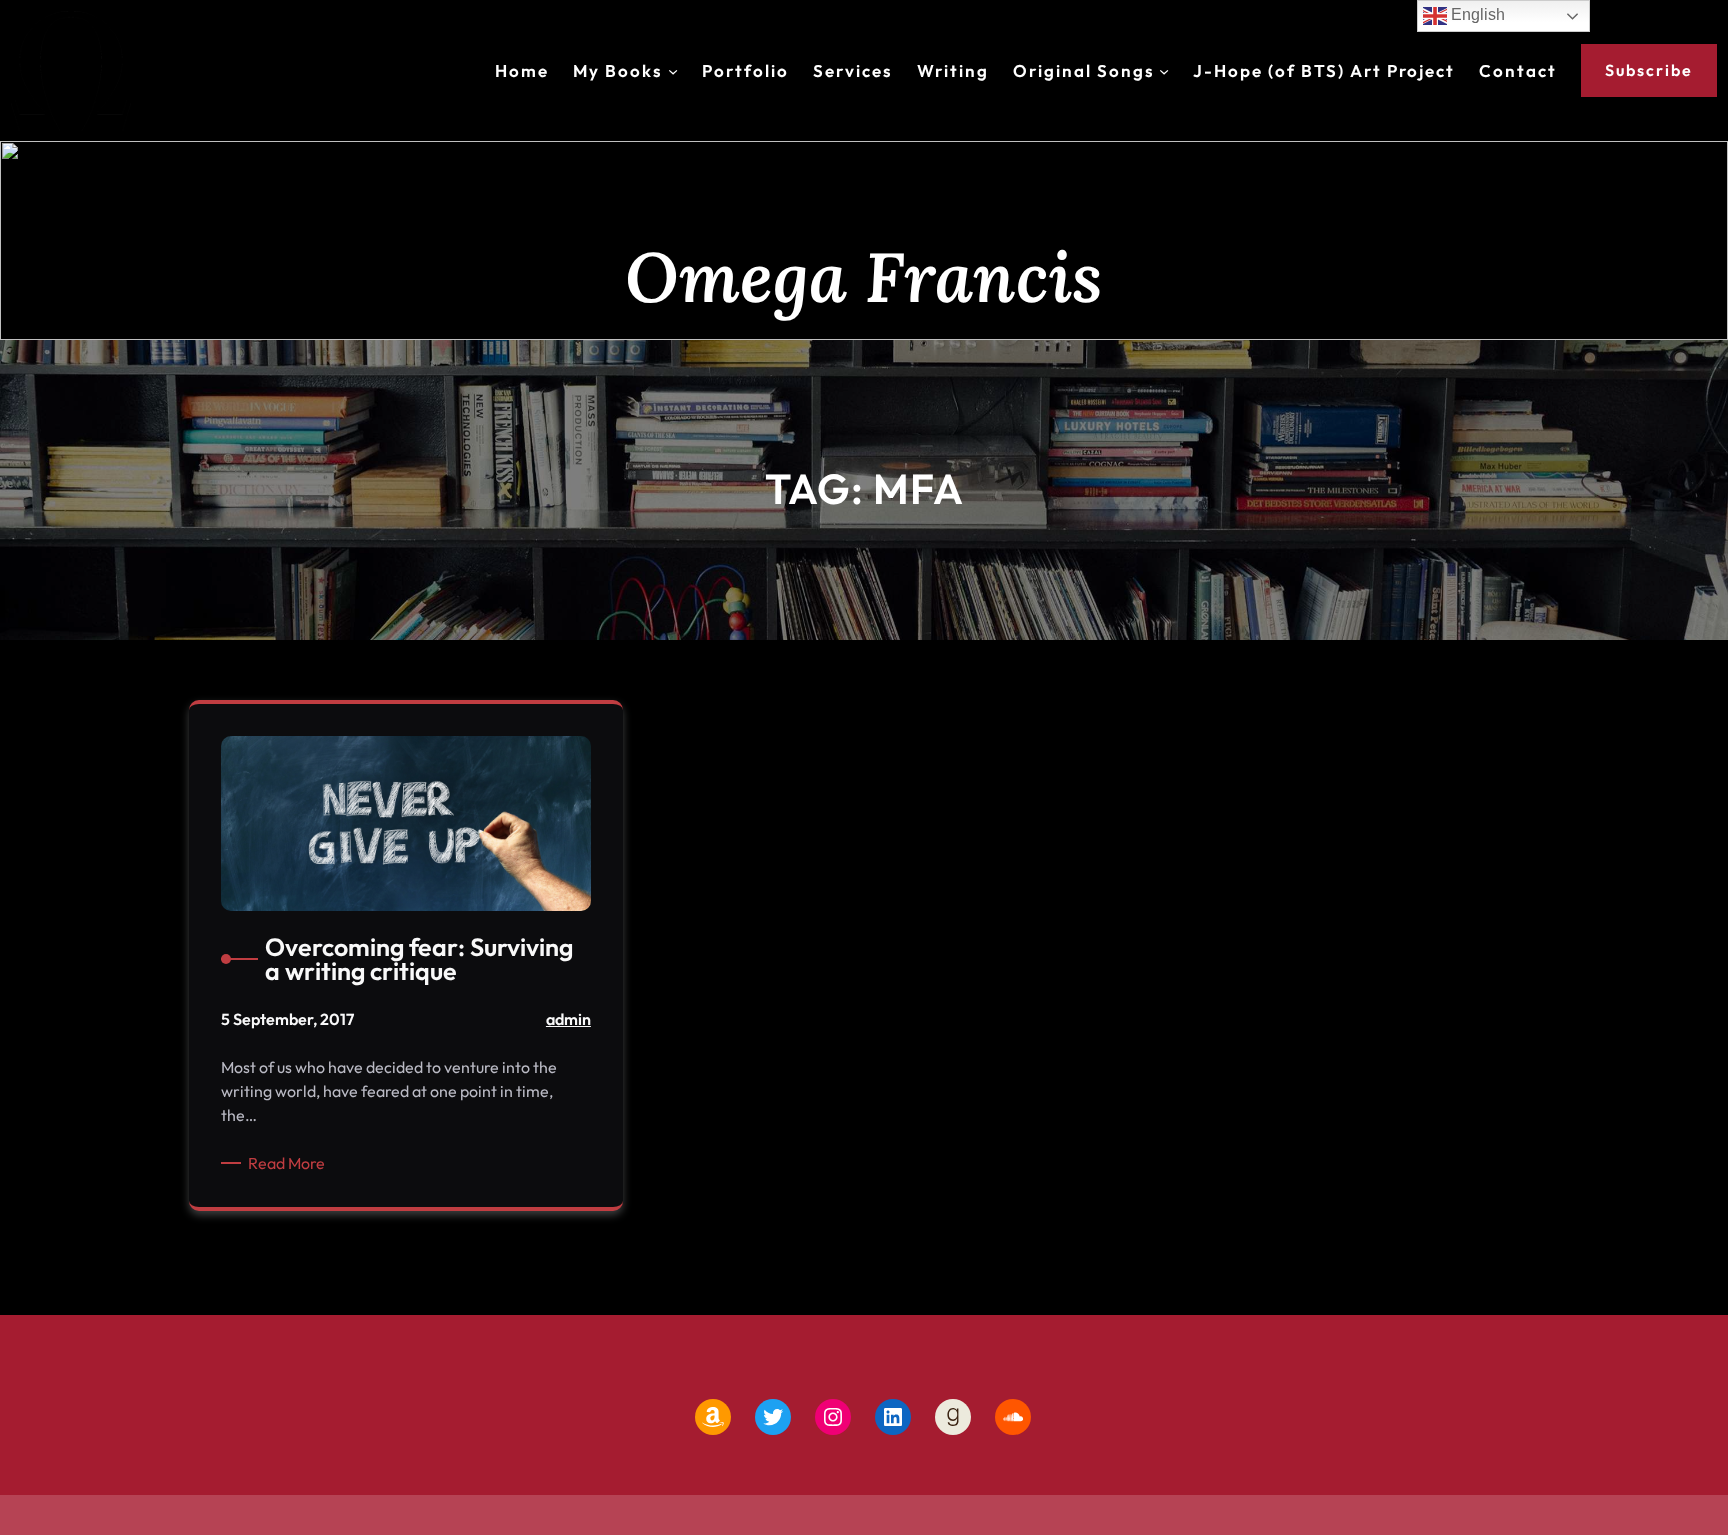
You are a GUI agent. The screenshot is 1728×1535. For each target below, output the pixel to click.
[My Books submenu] (673, 71)
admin (568, 1019)
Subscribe (1649, 70)
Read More (290, 1163)
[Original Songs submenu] (1164, 71)
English (1476, 14)
